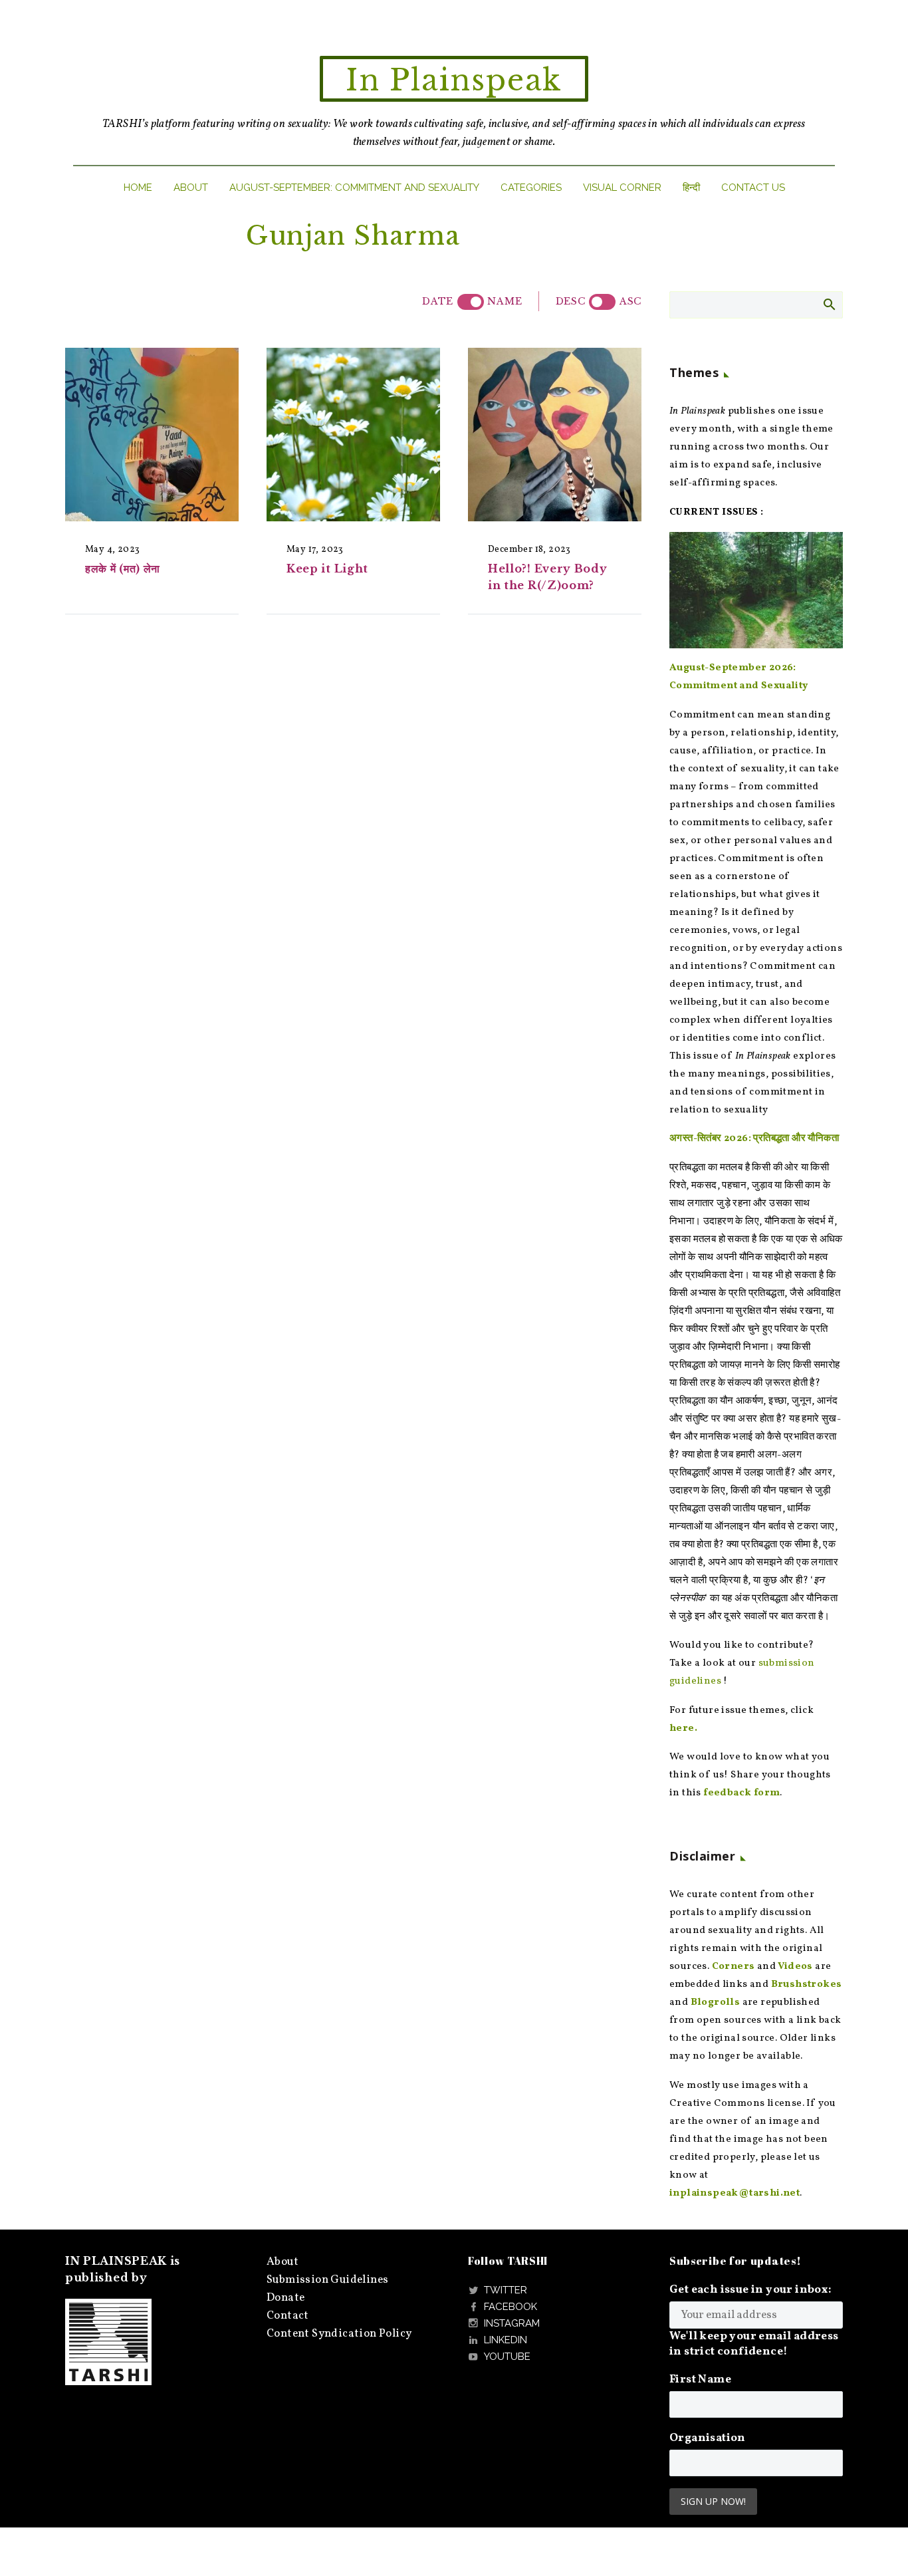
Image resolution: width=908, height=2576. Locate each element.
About (191, 188)
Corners (734, 1967)
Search (829, 304)
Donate (285, 2298)
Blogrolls (716, 2002)
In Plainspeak (454, 80)
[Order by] (471, 302)
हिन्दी (691, 188)
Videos (795, 1967)
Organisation (708, 2438)
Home (138, 188)
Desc (571, 301)
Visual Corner (622, 188)
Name (505, 301)
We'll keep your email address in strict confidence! (754, 2344)
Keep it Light (327, 569)
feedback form (741, 1793)
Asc (630, 301)
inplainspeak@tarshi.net (735, 2193)
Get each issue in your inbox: (751, 2290)
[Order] (602, 302)
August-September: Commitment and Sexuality (354, 188)
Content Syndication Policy (339, 2334)
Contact (288, 2316)
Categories (531, 188)
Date (438, 301)
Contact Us (753, 188)
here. (683, 1729)
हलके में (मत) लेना (123, 569)
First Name (700, 2380)
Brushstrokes (807, 1985)
